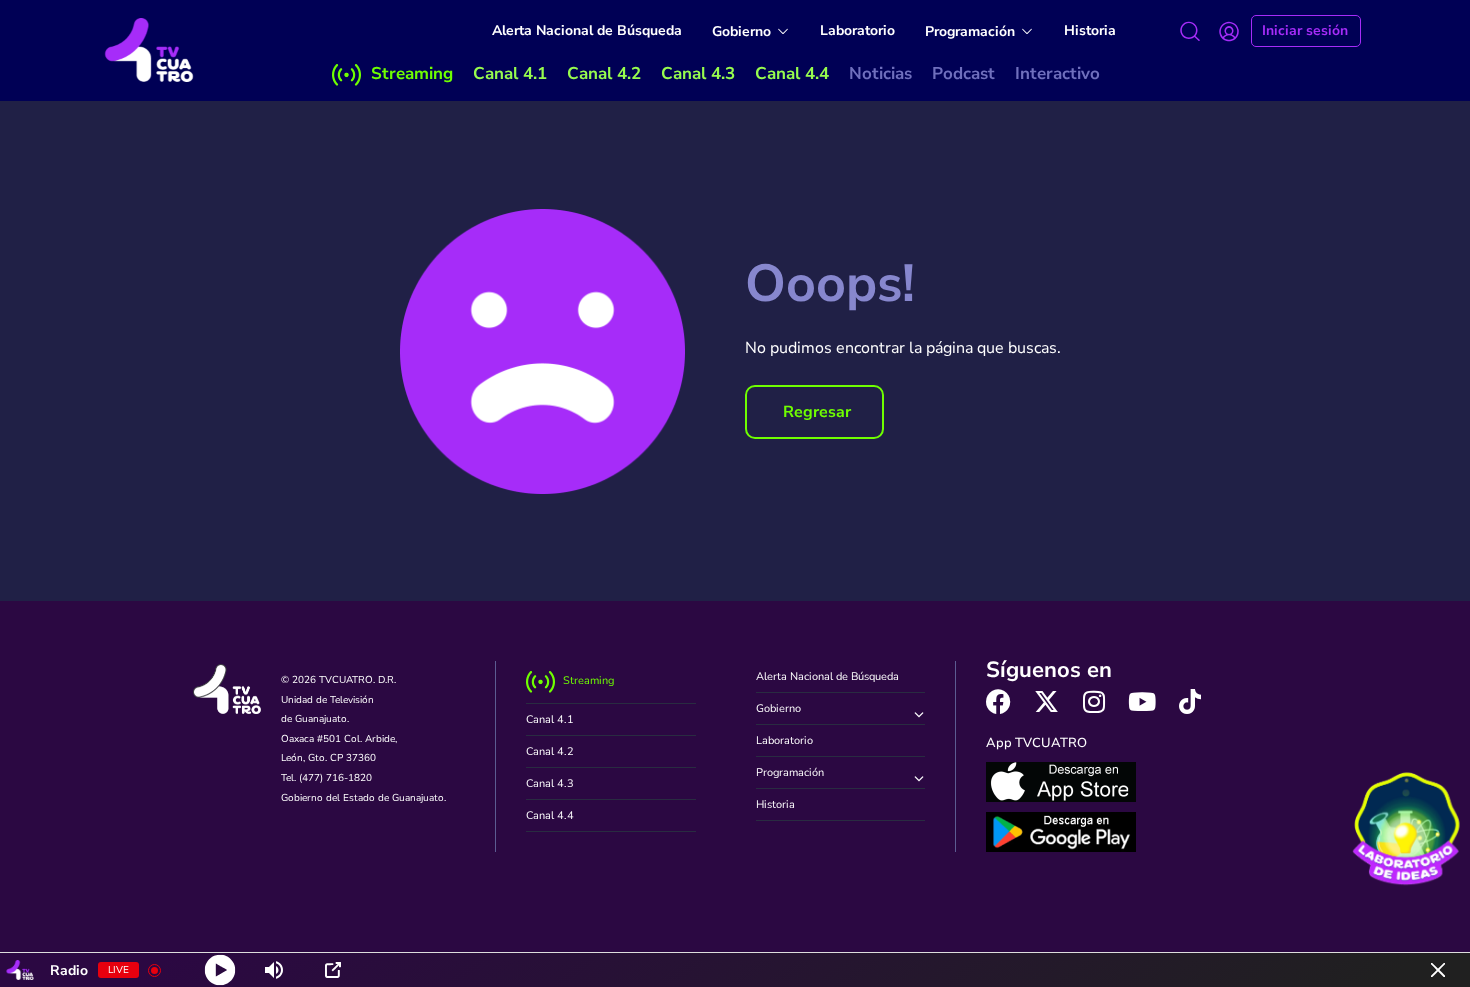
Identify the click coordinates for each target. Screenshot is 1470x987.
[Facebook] (998, 701)
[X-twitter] (1046, 701)
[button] (814, 412)
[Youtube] (1142, 701)
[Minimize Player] (1438, 970)
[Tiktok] (1190, 701)
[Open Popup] (333, 970)
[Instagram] (1094, 701)
